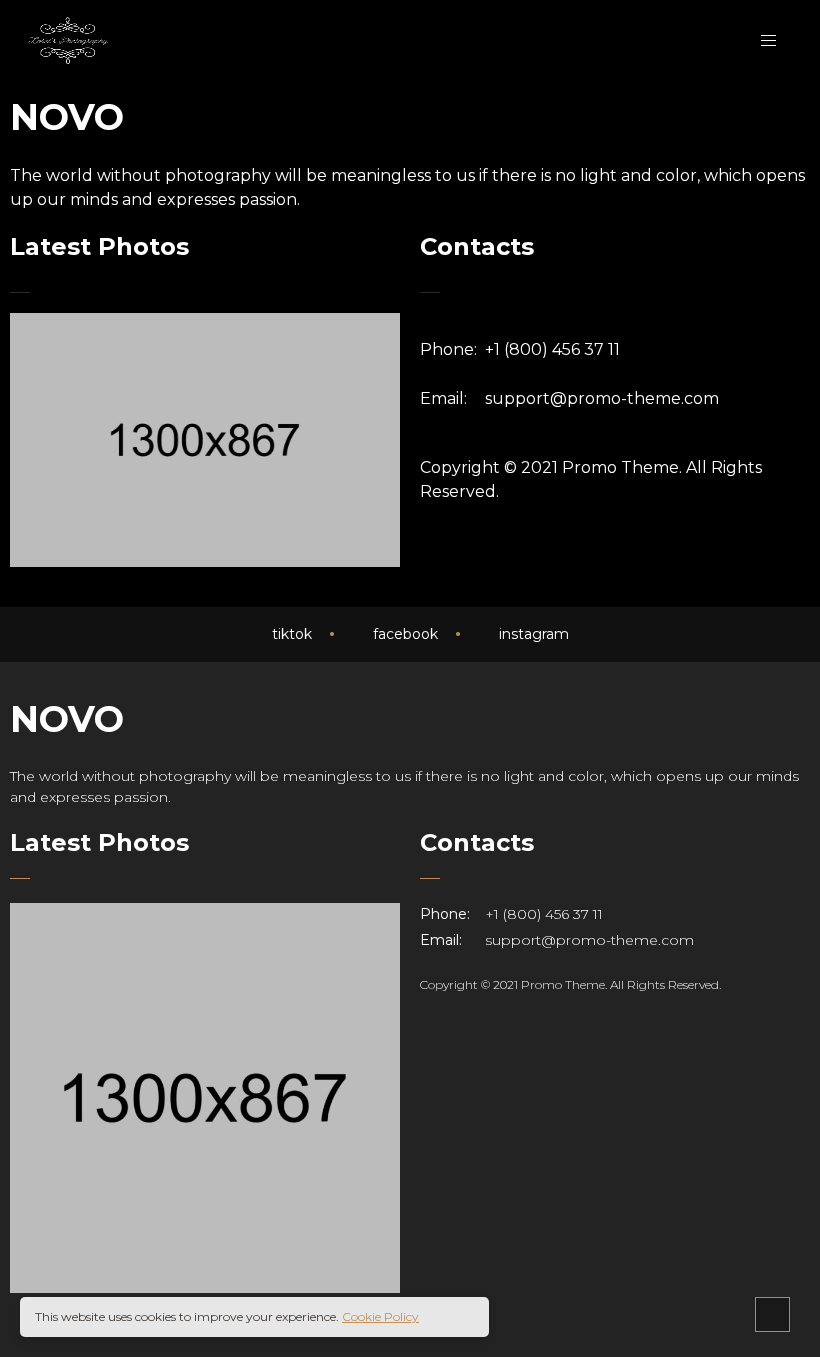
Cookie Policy (380, 1316)
